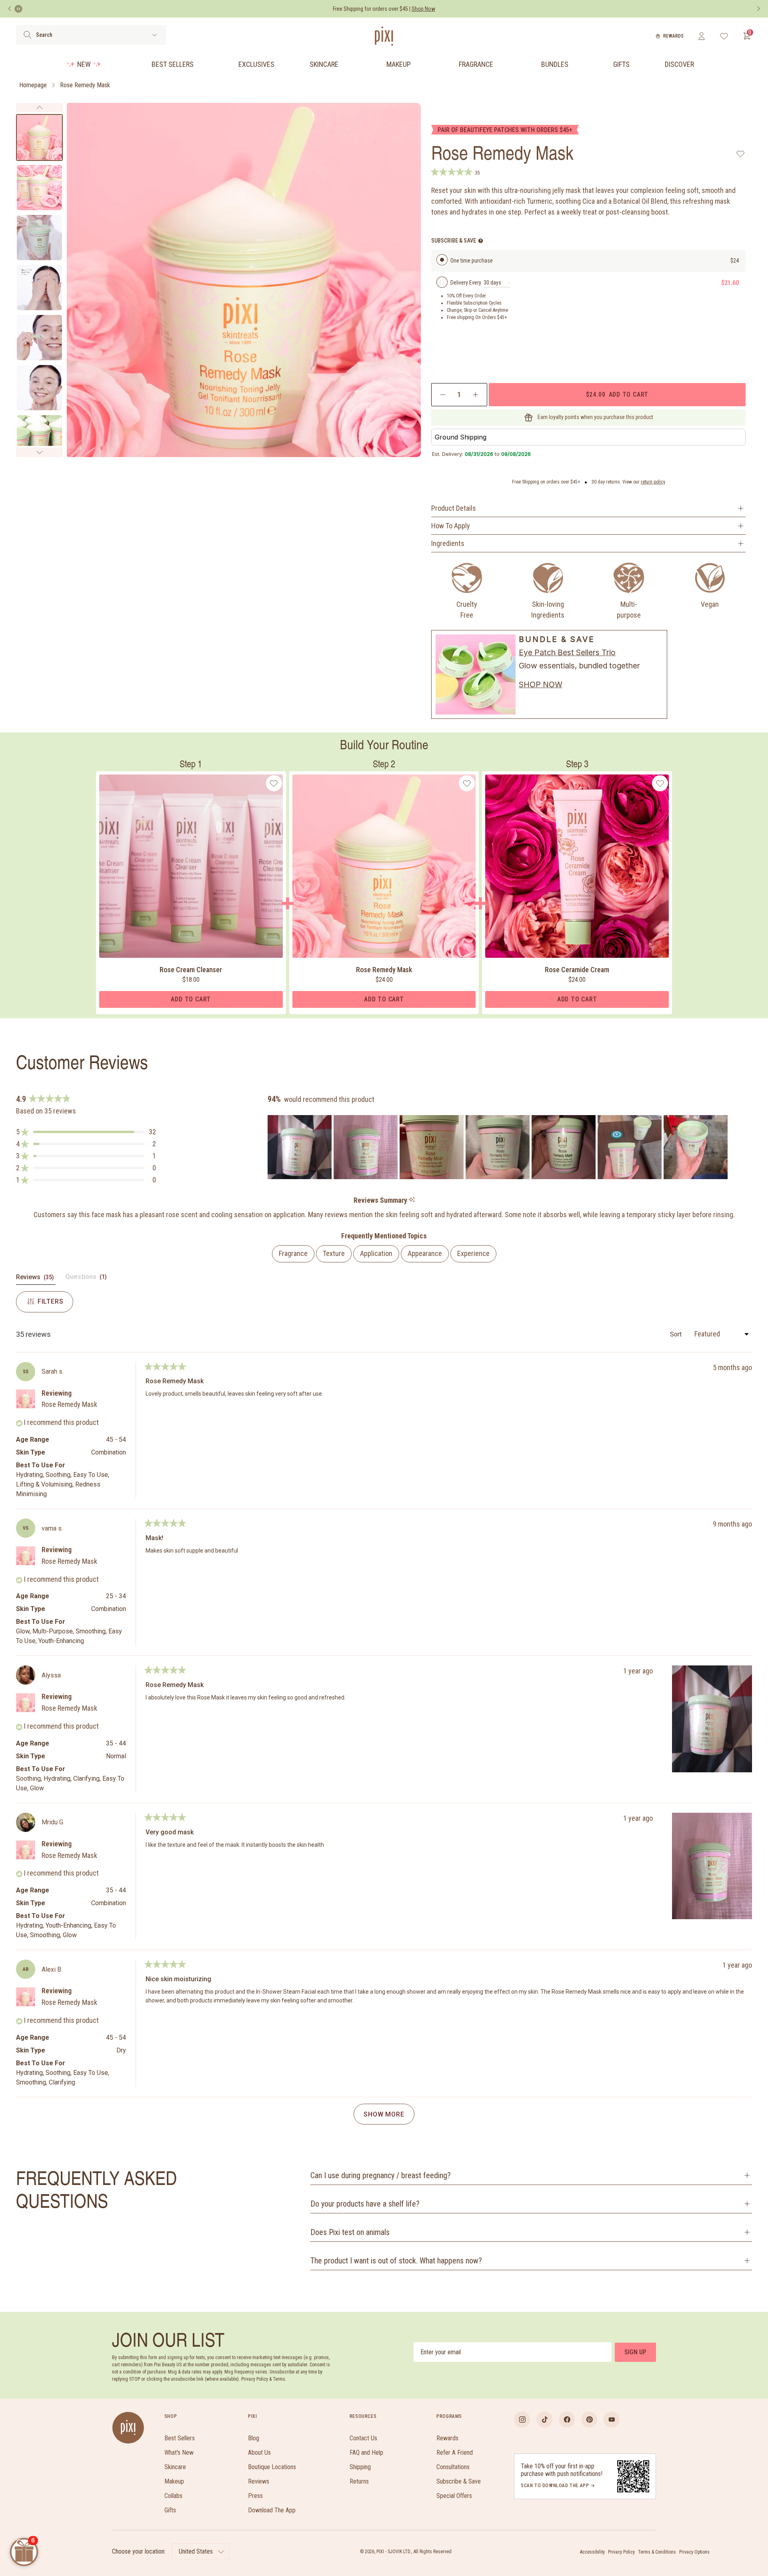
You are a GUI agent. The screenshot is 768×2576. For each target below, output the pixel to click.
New (84, 64)
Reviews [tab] (36, 1279)
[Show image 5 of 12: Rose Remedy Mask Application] (39, 338)
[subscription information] (481, 241)
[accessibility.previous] (10, 9)
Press (255, 2496)
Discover (679, 64)
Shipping (360, 2467)
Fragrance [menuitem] (293, 1253)
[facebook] (567, 2420)
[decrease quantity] (443, 395)
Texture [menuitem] (334, 1253)
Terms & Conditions (657, 2552)
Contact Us (363, 2438)
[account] (701, 36)
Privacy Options (694, 2552)
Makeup (399, 64)
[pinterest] (589, 2420)
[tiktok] (544, 2420)
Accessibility (592, 2552)
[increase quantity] (475, 395)
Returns (359, 2481)
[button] (86, 1132)
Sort (677, 1334)
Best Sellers (173, 64)
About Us (259, 2453)
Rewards (673, 36)
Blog (254, 2438)
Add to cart (617, 394)
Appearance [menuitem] (425, 1253)
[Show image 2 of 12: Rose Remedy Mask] (39, 188)
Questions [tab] (87, 1279)
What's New (179, 2453)
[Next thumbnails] (39, 452)
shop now (541, 684)
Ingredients (448, 543)
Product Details (454, 508)
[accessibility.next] (758, 9)
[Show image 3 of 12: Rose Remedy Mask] (39, 238)
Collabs (173, 2496)
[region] (499, 1147)
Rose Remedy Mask (85, 85)
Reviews (259, 2481)
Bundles (555, 64)
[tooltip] (412, 1200)
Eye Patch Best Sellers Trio (567, 652)
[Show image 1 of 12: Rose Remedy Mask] (39, 137)
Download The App (272, 2510)
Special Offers (454, 2496)
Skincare (324, 64)
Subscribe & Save (459, 2481)
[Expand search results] (155, 35)
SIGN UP (635, 2352)
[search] (27, 35)
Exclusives (256, 64)
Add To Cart (191, 999)
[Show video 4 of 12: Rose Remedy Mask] (39, 288)
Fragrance (476, 64)
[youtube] (612, 2420)
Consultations (453, 2467)
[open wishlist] (724, 36)
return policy (653, 482)
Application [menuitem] (376, 1253)
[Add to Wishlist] (741, 154)
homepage (33, 85)
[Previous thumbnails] (39, 108)
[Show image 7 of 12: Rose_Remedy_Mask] (39, 438)
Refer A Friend (455, 2453)
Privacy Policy (621, 2552)
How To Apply (451, 526)
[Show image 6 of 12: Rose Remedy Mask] (39, 388)
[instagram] (522, 2420)
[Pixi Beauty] (384, 36)
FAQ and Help (366, 2453)
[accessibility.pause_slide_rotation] (18, 9)
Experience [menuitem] (473, 1253)
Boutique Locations (272, 2467)
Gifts (621, 64)
